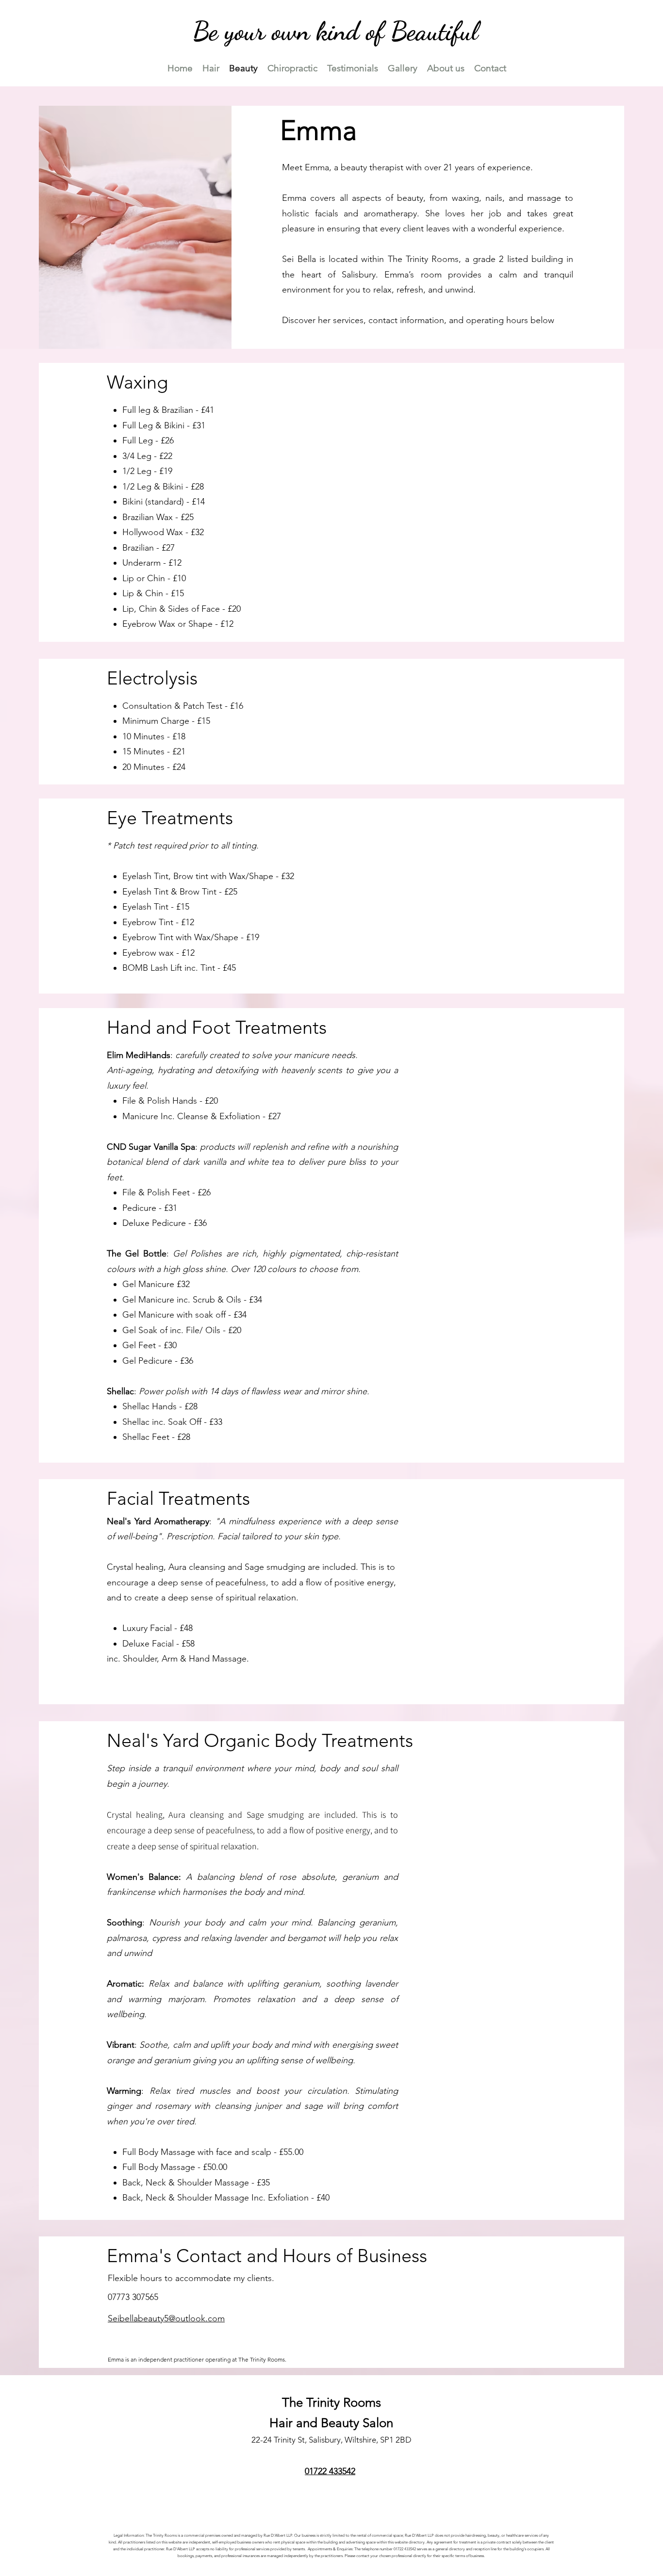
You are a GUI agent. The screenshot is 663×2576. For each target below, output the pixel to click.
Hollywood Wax (154, 532)
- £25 (184, 517)
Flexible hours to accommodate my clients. (191, 2278)
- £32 (195, 532)
